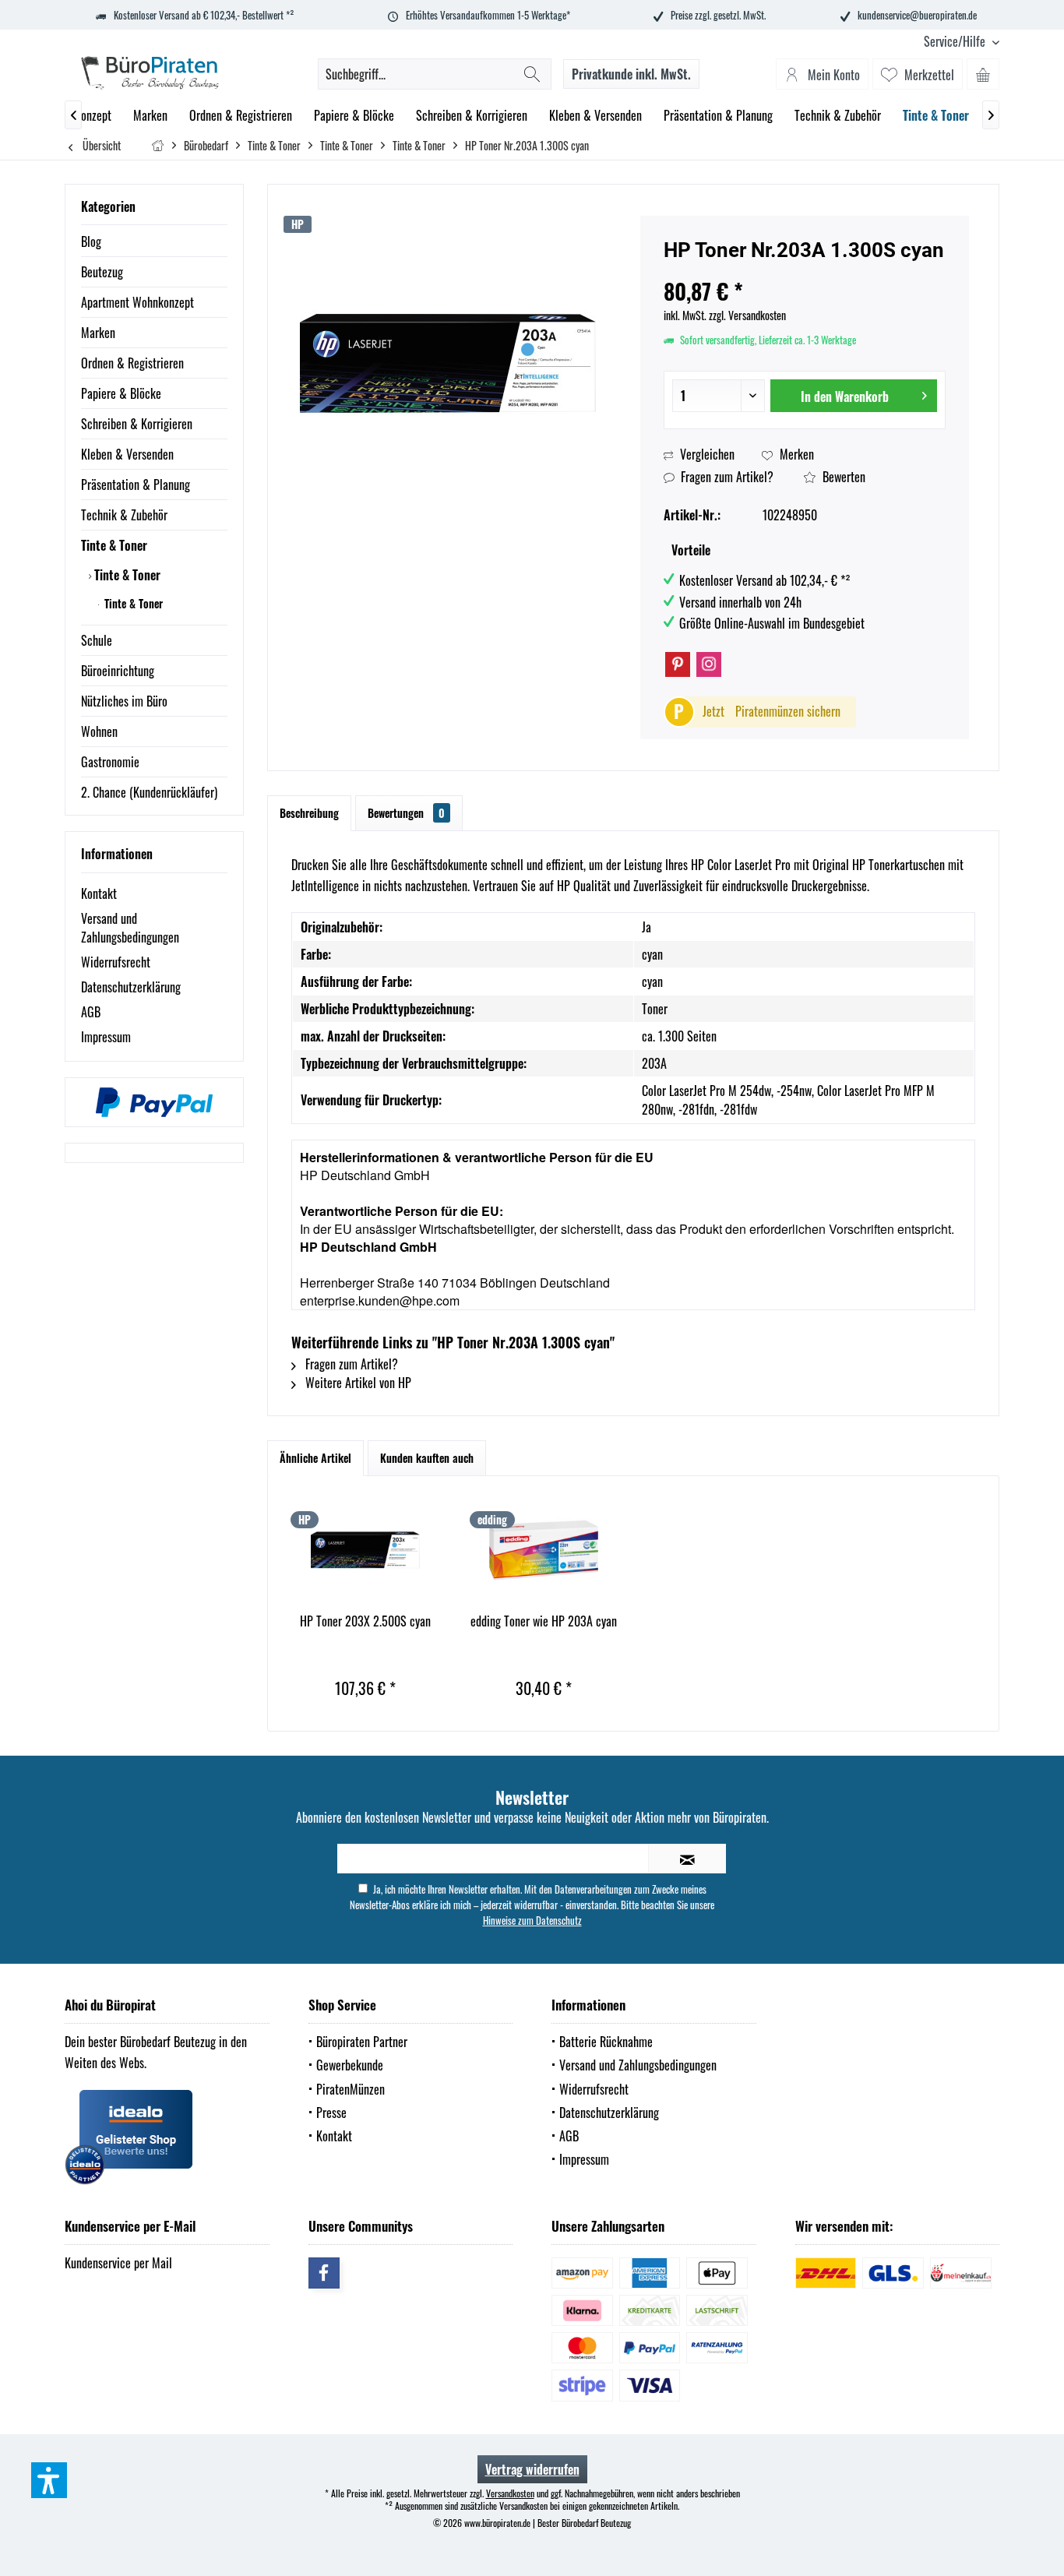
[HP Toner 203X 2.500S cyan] (365, 1550)
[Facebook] (324, 2273)
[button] (49, 2480)
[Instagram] (709, 664)
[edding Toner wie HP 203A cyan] (544, 1550)
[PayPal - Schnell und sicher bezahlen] (154, 1102)
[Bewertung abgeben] (805, 271)
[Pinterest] (678, 664)
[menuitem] (956, 42)
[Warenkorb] (983, 74)
